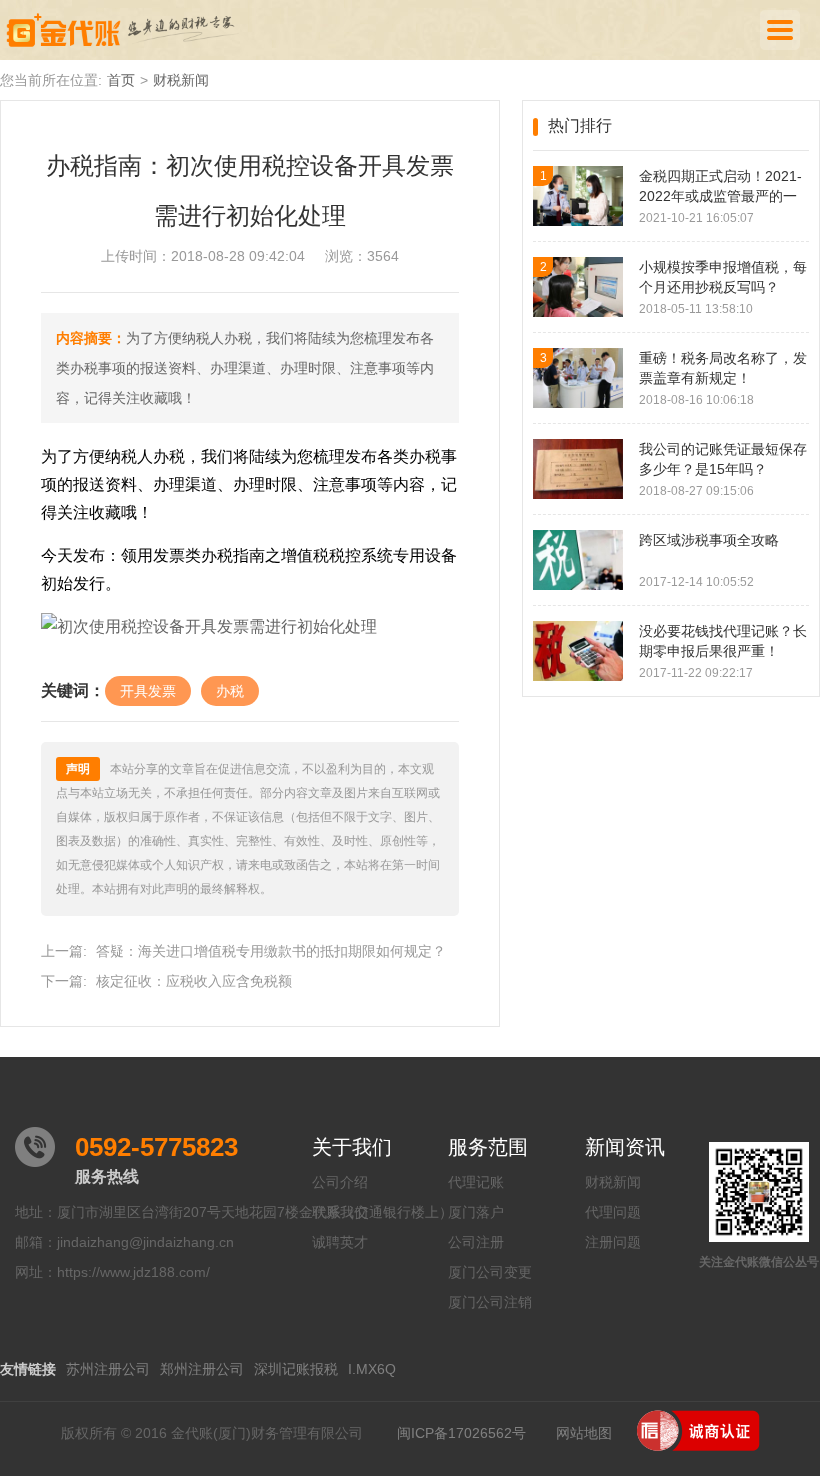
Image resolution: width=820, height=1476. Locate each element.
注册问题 (613, 1242)
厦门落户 (476, 1212)
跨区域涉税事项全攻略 (709, 540)
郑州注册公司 (202, 1369)
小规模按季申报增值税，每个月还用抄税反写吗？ (723, 277)
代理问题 (613, 1212)
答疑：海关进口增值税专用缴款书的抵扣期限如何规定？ (271, 951)
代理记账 (476, 1182)
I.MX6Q (372, 1369)
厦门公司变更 (490, 1272)
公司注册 (476, 1242)
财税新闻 (181, 80)
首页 (121, 80)
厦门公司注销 (490, 1302)
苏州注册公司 (108, 1369)
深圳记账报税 (296, 1369)
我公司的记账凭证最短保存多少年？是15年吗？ (723, 459)
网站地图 (584, 1433)
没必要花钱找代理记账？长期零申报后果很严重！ (723, 641)
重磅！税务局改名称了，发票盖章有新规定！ (723, 368)
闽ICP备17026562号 (461, 1433)
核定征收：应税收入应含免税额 (194, 981)
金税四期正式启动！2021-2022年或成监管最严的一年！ (720, 187)
